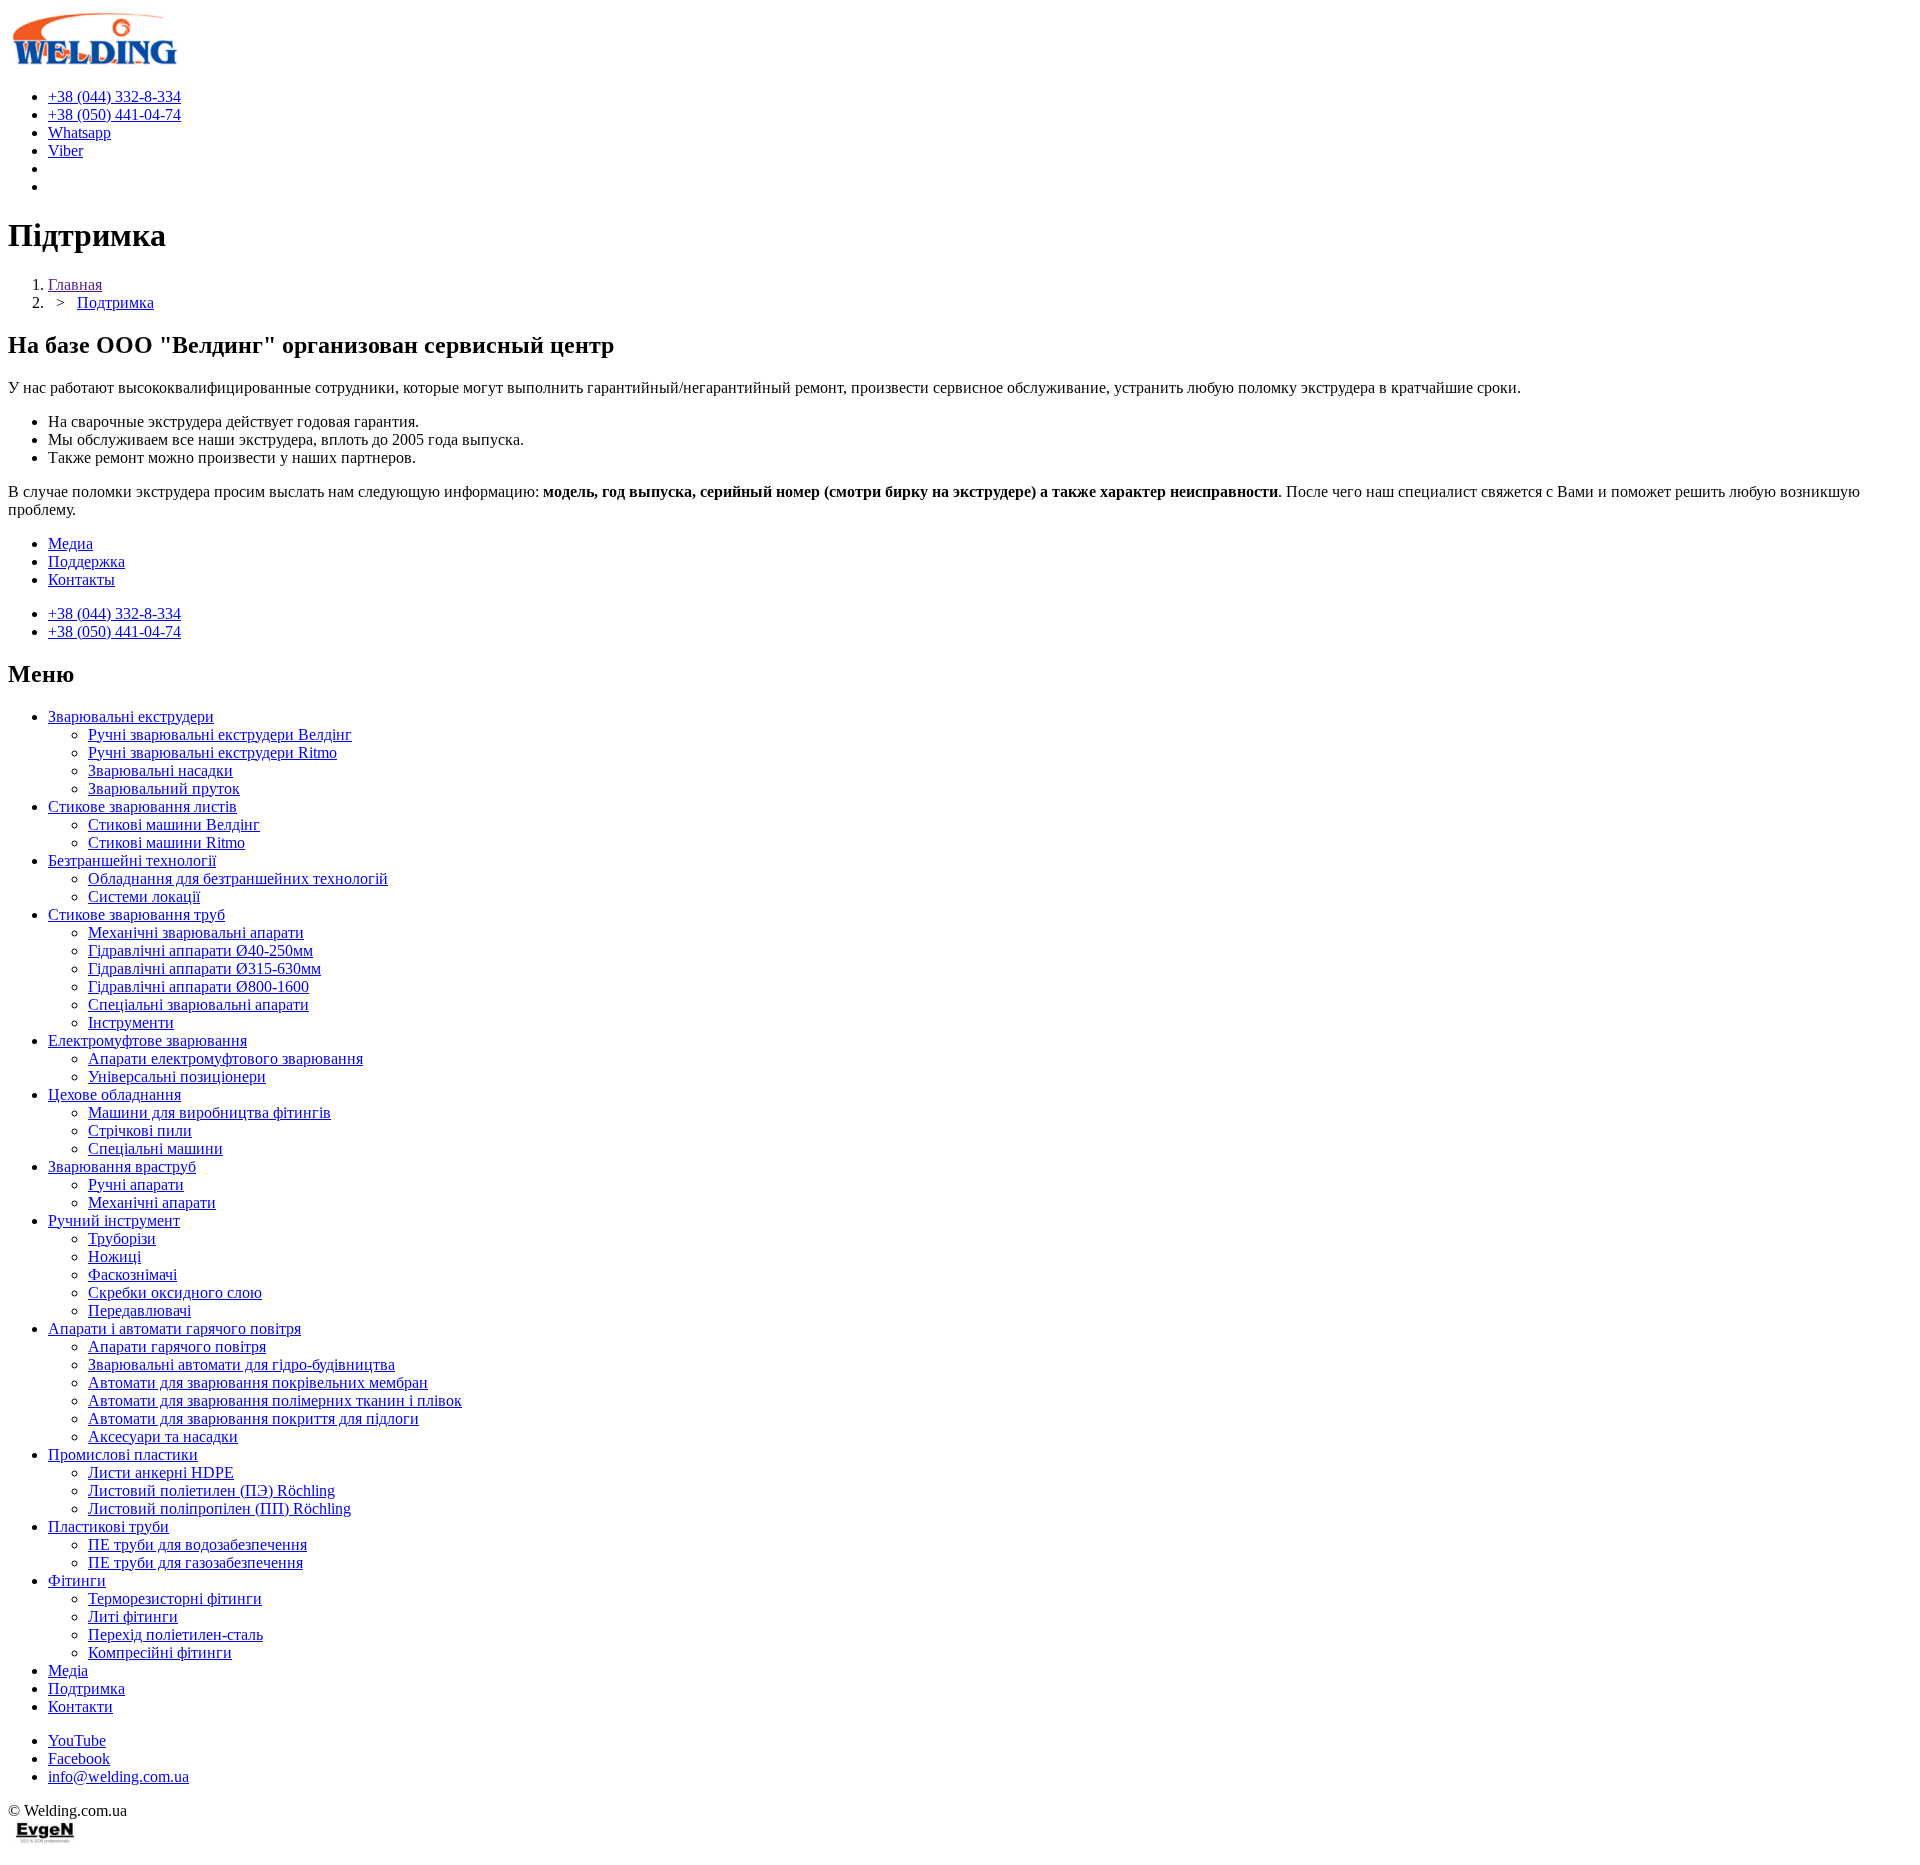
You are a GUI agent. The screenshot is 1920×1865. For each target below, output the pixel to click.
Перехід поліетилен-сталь (175, 1634)
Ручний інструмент (114, 1220)
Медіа (68, 1670)
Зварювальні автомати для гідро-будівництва (241, 1364)
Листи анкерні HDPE (161, 1472)
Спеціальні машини (155, 1148)
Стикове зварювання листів (142, 806)
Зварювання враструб (122, 1166)
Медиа (70, 543)
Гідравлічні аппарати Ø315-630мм (204, 968)
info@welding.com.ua (118, 1776)
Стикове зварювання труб (136, 914)
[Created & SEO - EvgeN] (45, 1839)
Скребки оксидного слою (175, 1292)
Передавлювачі (139, 1310)
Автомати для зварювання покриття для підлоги (253, 1418)
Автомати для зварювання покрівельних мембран (258, 1382)
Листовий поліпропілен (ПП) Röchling (219, 1508)
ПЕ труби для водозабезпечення (197, 1544)
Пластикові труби (108, 1526)
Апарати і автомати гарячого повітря (174, 1328)
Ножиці (114, 1256)
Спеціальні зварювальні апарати (198, 1004)
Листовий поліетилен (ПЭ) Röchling (211, 1490)
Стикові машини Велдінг (174, 824)
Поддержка (86, 561)
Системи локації (144, 896)
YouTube (77, 1740)
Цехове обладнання (114, 1094)
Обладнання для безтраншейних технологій (238, 878)
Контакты (81, 579)
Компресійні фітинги (160, 1652)
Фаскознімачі (132, 1274)
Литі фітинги (133, 1616)
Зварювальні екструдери (131, 716)
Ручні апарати (136, 1184)
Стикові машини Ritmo (166, 842)
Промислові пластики (123, 1454)
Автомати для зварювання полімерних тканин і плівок (275, 1400)
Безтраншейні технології (132, 860)
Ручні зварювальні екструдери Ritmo (212, 752)
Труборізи (122, 1238)
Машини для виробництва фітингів (209, 1112)
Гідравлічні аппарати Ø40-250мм (200, 950)
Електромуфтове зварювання (147, 1040)
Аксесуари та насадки (163, 1436)
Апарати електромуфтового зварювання (225, 1058)
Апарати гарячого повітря (177, 1346)
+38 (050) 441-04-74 (114, 631)
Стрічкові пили (140, 1130)
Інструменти (131, 1022)
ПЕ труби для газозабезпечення (195, 1562)
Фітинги (77, 1580)
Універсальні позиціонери (177, 1076)
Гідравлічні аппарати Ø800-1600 (198, 986)
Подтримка (86, 1688)
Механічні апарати (152, 1202)
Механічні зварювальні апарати (196, 932)
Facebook (79, 1758)
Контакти (80, 1706)
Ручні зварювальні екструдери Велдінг (220, 734)
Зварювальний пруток (164, 788)
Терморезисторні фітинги (175, 1598)
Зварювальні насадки (160, 770)
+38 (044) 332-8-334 (114, 613)
